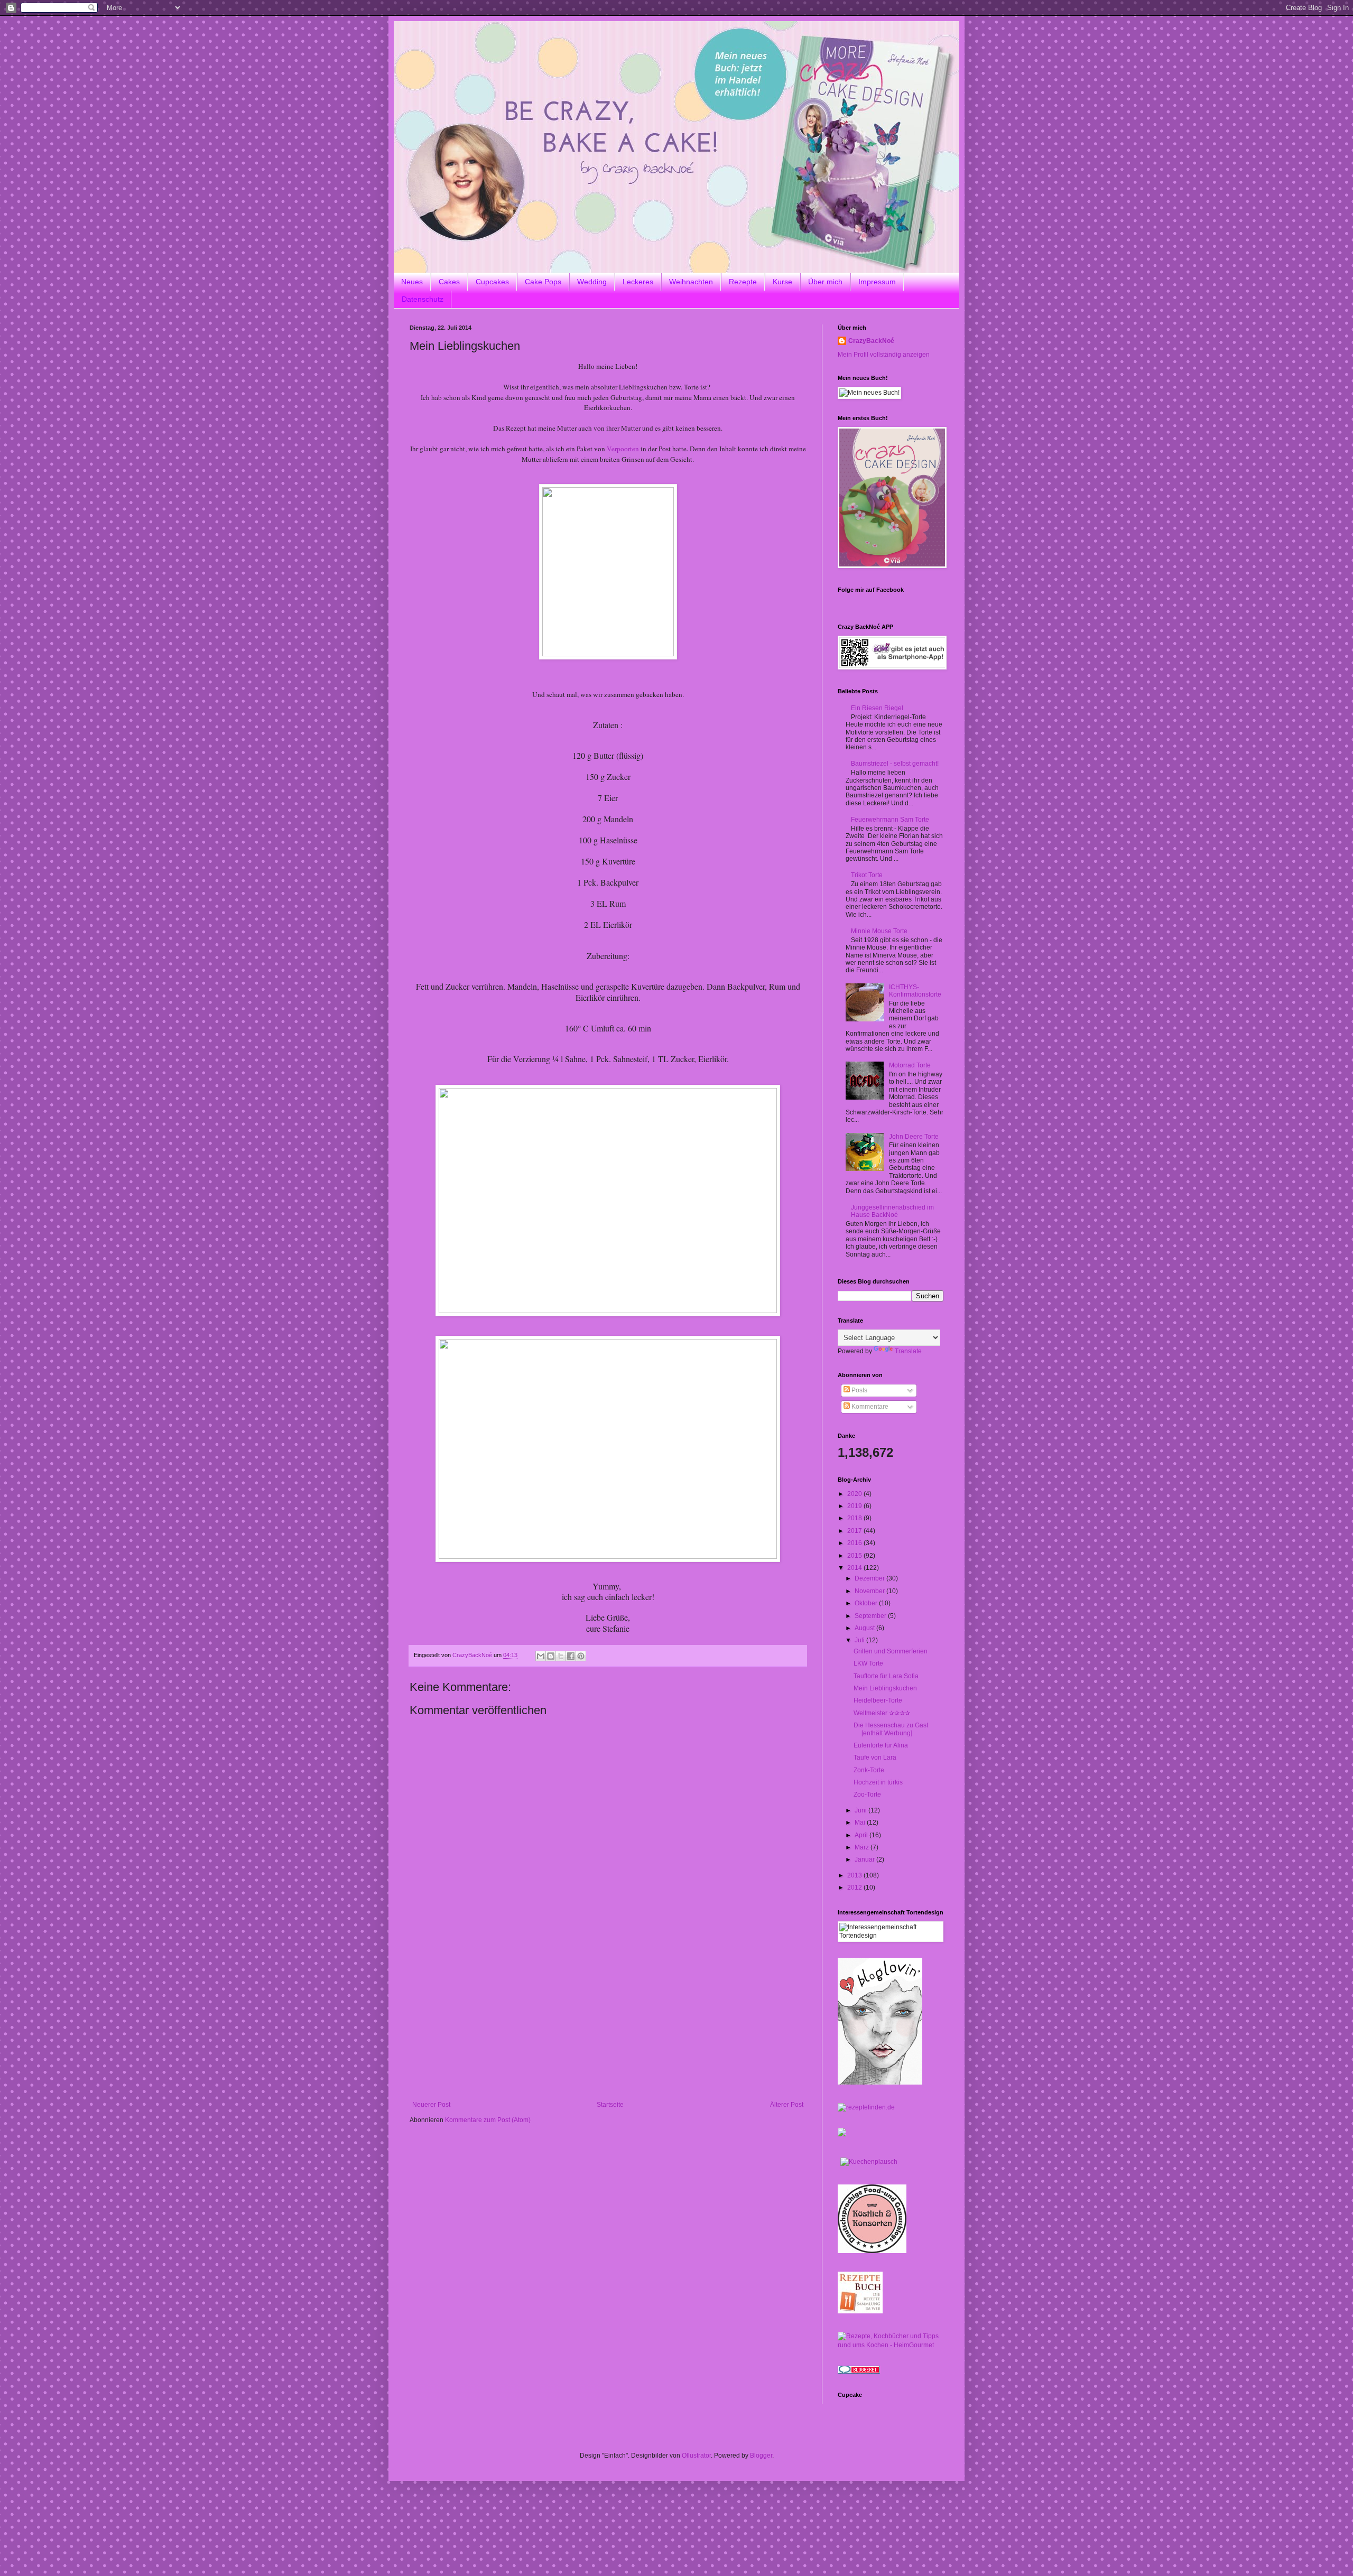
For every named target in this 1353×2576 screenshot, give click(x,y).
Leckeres (638, 282)
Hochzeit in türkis (878, 1782)
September (871, 1616)
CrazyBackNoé (871, 341)
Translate (908, 1351)
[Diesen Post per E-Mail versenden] (541, 1656)
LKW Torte (868, 1663)
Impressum (877, 282)
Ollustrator (696, 2456)
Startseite (610, 2105)
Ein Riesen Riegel (877, 708)
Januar (865, 1859)
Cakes (449, 282)
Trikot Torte (867, 875)
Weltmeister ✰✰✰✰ (882, 1713)
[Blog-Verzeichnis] (859, 2372)
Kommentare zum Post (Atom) (488, 2120)
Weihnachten (691, 282)
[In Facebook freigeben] (571, 1656)
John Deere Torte (914, 1137)
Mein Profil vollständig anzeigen (884, 355)
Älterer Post (787, 2105)
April (862, 1835)
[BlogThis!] (551, 1656)
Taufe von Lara (875, 1757)
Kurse (782, 282)
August (865, 1628)
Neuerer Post (431, 2105)
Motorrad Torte (910, 1065)
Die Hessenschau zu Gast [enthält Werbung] (891, 1729)
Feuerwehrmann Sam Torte (890, 820)
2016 (855, 1543)
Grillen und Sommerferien (891, 1651)
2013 (855, 1875)
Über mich (825, 282)
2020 (855, 1494)
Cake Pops (543, 282)
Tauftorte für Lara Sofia (886, 1676)
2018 (855, 1518)
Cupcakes (492, 282)
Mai (861, 1822)
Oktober (867, 1603)
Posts (859, 1390)
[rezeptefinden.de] (866, 2107)
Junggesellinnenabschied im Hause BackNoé (892, 1211)
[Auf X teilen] (561, 1656)
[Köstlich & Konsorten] (872, 2251)
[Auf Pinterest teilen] (581, 1656)
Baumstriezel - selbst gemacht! (895, 764)
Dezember (870, 1578)
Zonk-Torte (869, 1770)
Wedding (592, 282)
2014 (855, 1568)
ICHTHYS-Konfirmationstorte (915, 991)
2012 (855, 1887)
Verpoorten (623, 449)
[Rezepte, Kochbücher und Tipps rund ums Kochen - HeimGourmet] (891, 2345)
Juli (860, 1640)
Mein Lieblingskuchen (885, 1688)
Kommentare (869, 1407)
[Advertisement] (608, 2022)
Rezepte (743, 282)
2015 (855, 1556)
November (870, 1591)
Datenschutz (423, 299)
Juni (861, 1810)
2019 (855, 1506)
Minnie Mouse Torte (879, 931)
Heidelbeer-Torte (878, 1700)
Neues (412, 282)
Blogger (761, 2456)
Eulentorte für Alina (881, 1745)
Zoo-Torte (867, 1794)
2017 (855, 1531)
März (863, 1847)
